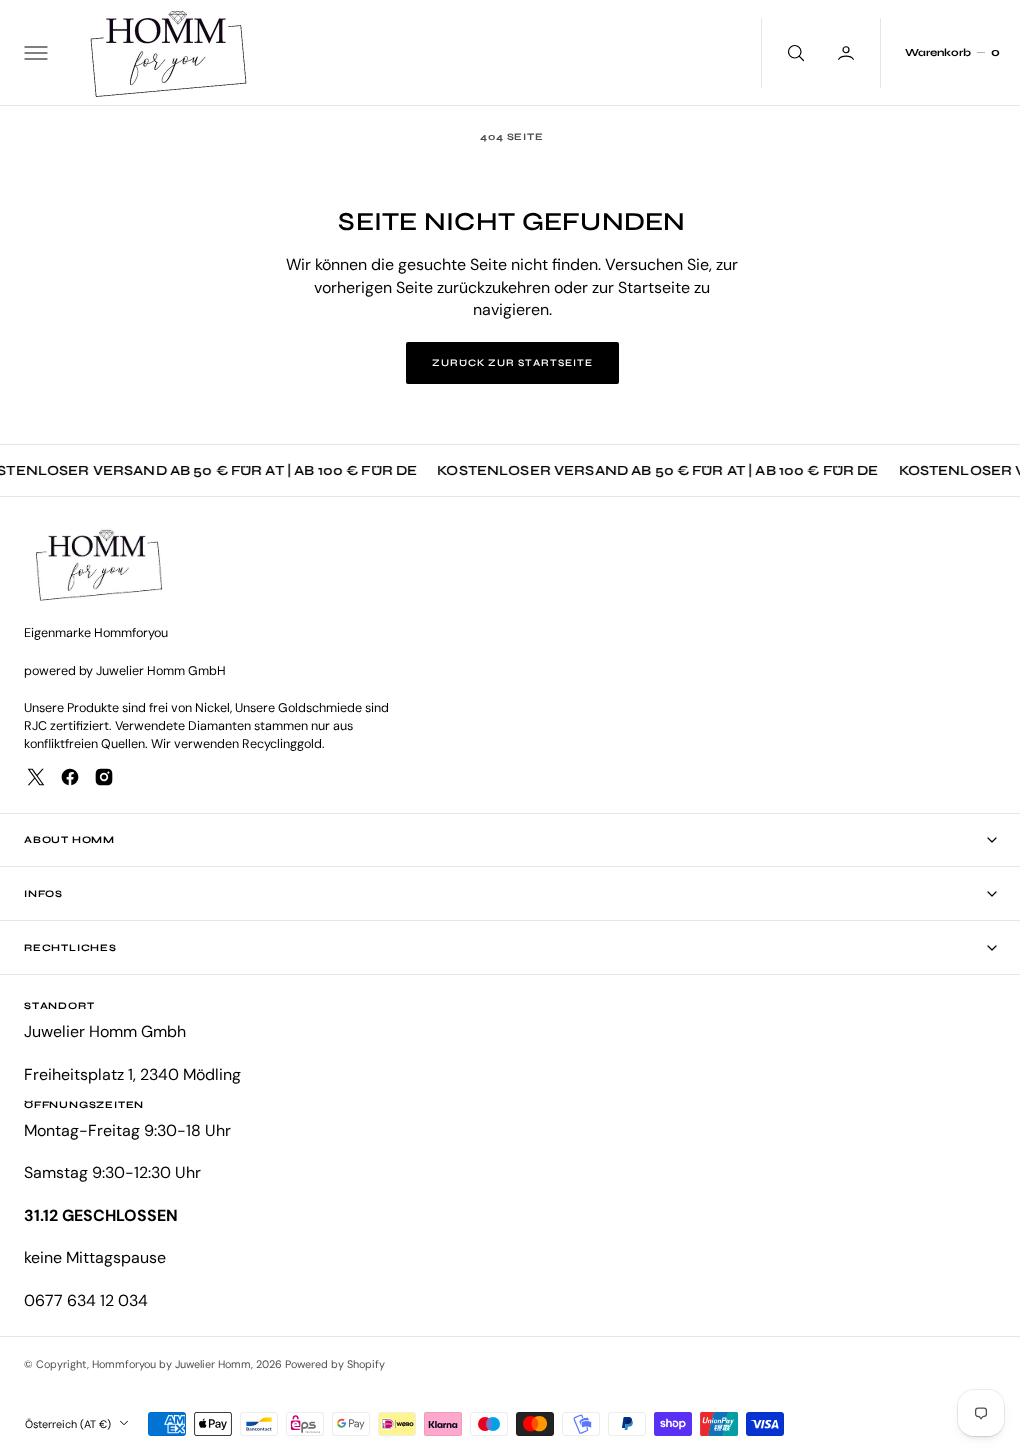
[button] (34, 53)
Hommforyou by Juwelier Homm (171, 1364)
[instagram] (104, 777)
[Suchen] (779, 53)
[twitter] (36, 777)
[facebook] (70, 777)
